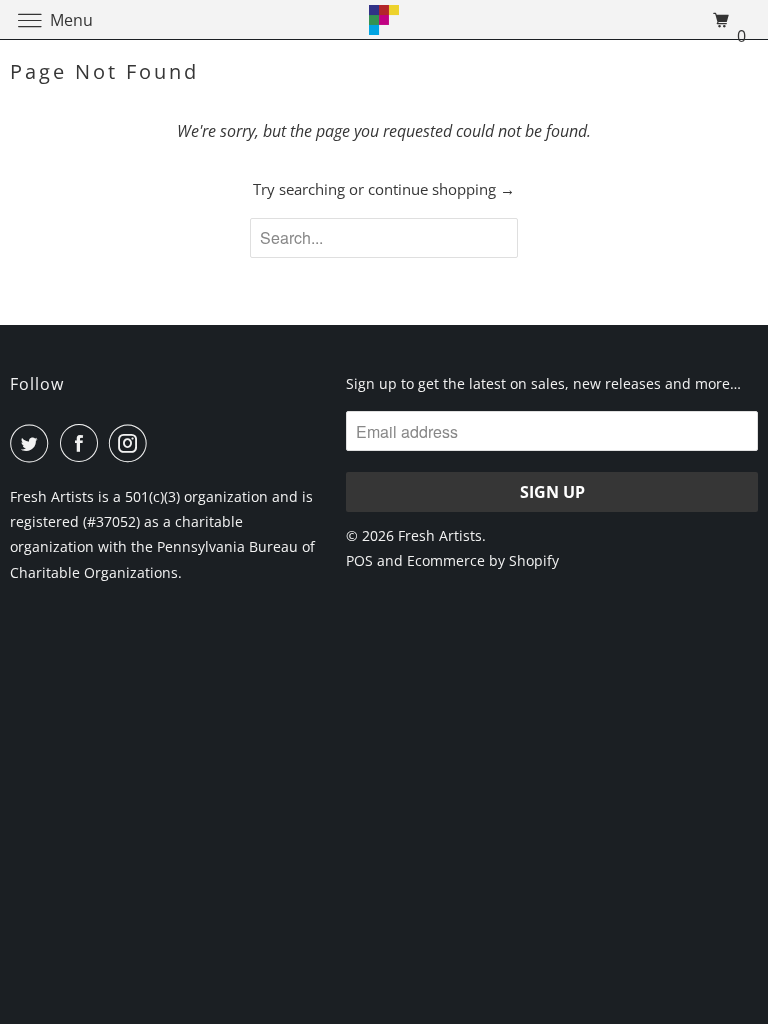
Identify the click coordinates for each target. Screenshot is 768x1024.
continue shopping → (441, 189)
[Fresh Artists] (384, 19)
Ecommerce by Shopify (483, 560)
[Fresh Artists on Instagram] (132, 443)
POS (359, 560)
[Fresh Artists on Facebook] (83, 443)
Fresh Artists (440, 535)
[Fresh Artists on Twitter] (33, 443)
